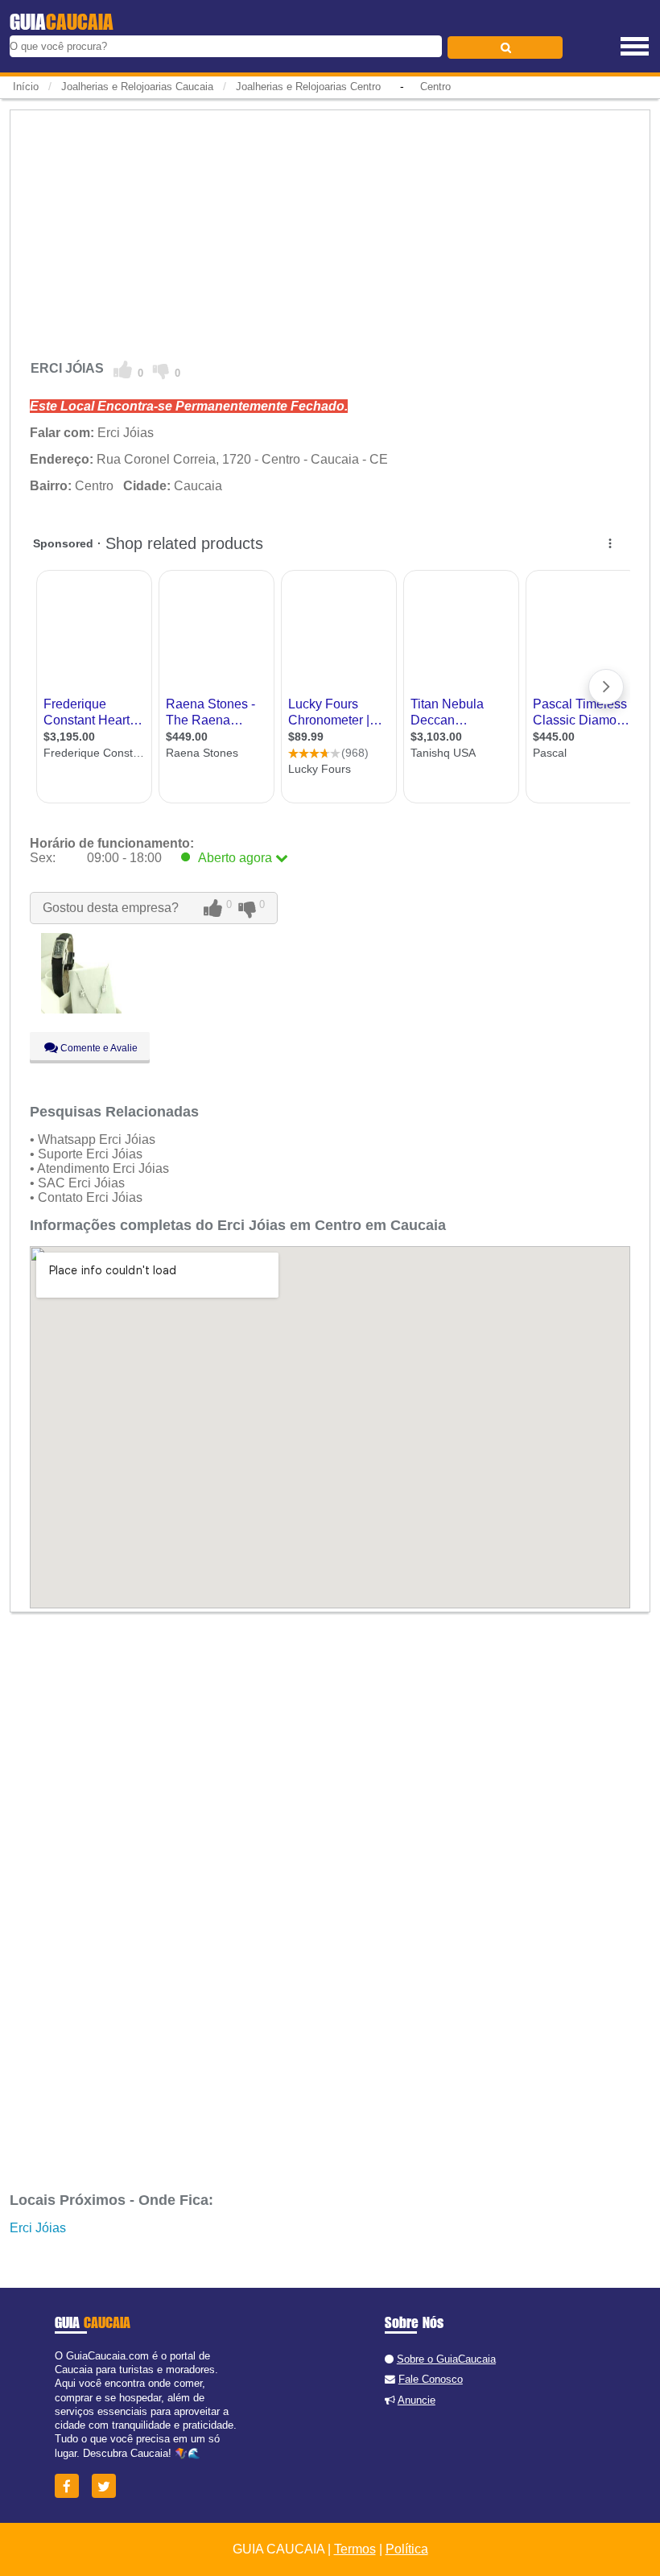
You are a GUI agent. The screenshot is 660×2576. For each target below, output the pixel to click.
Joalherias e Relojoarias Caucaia (137, 87)
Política (407, 2549)
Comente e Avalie (98, 1048)
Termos (355, 2549)
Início (26, 87)
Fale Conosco (431, 2379)
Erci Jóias (38, 2228)
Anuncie (417, 2400)
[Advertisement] (330, 229)
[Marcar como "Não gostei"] (161, 370)
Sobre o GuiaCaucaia (446, 2359)
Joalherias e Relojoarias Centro (308, 87)
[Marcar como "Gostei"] (123, 370)
